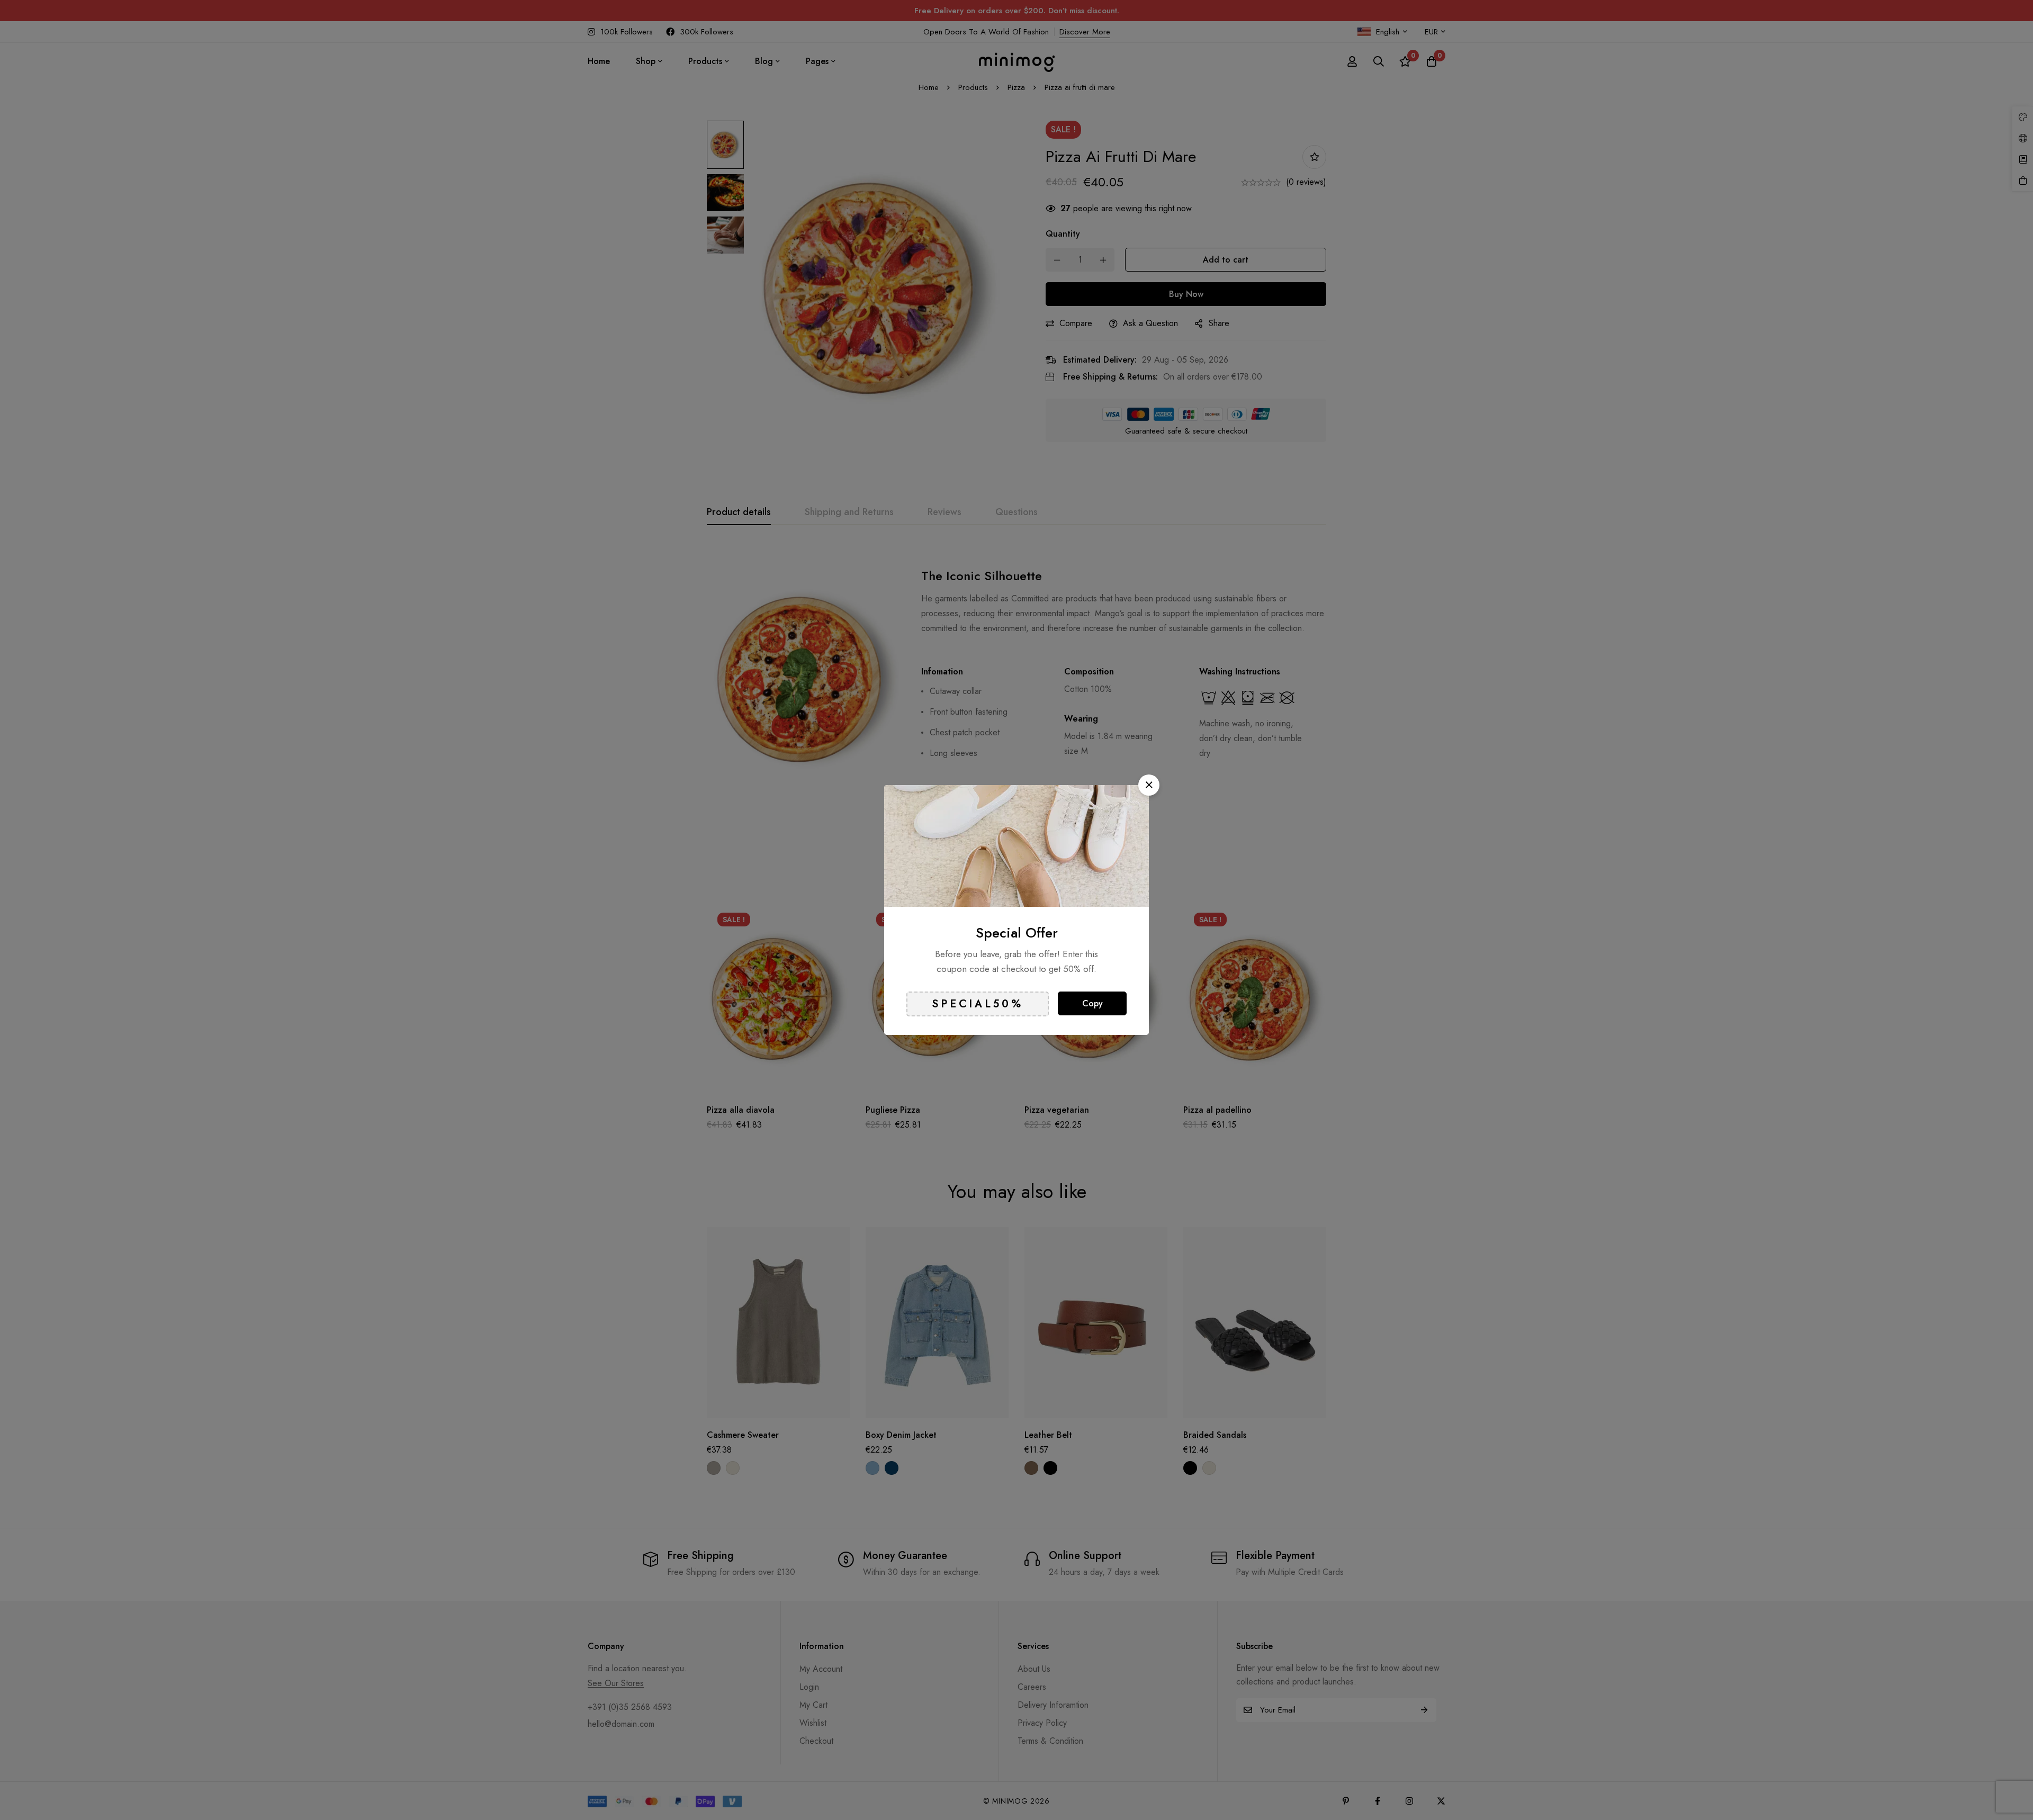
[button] (1149, 785)
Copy (1092, 1003)
